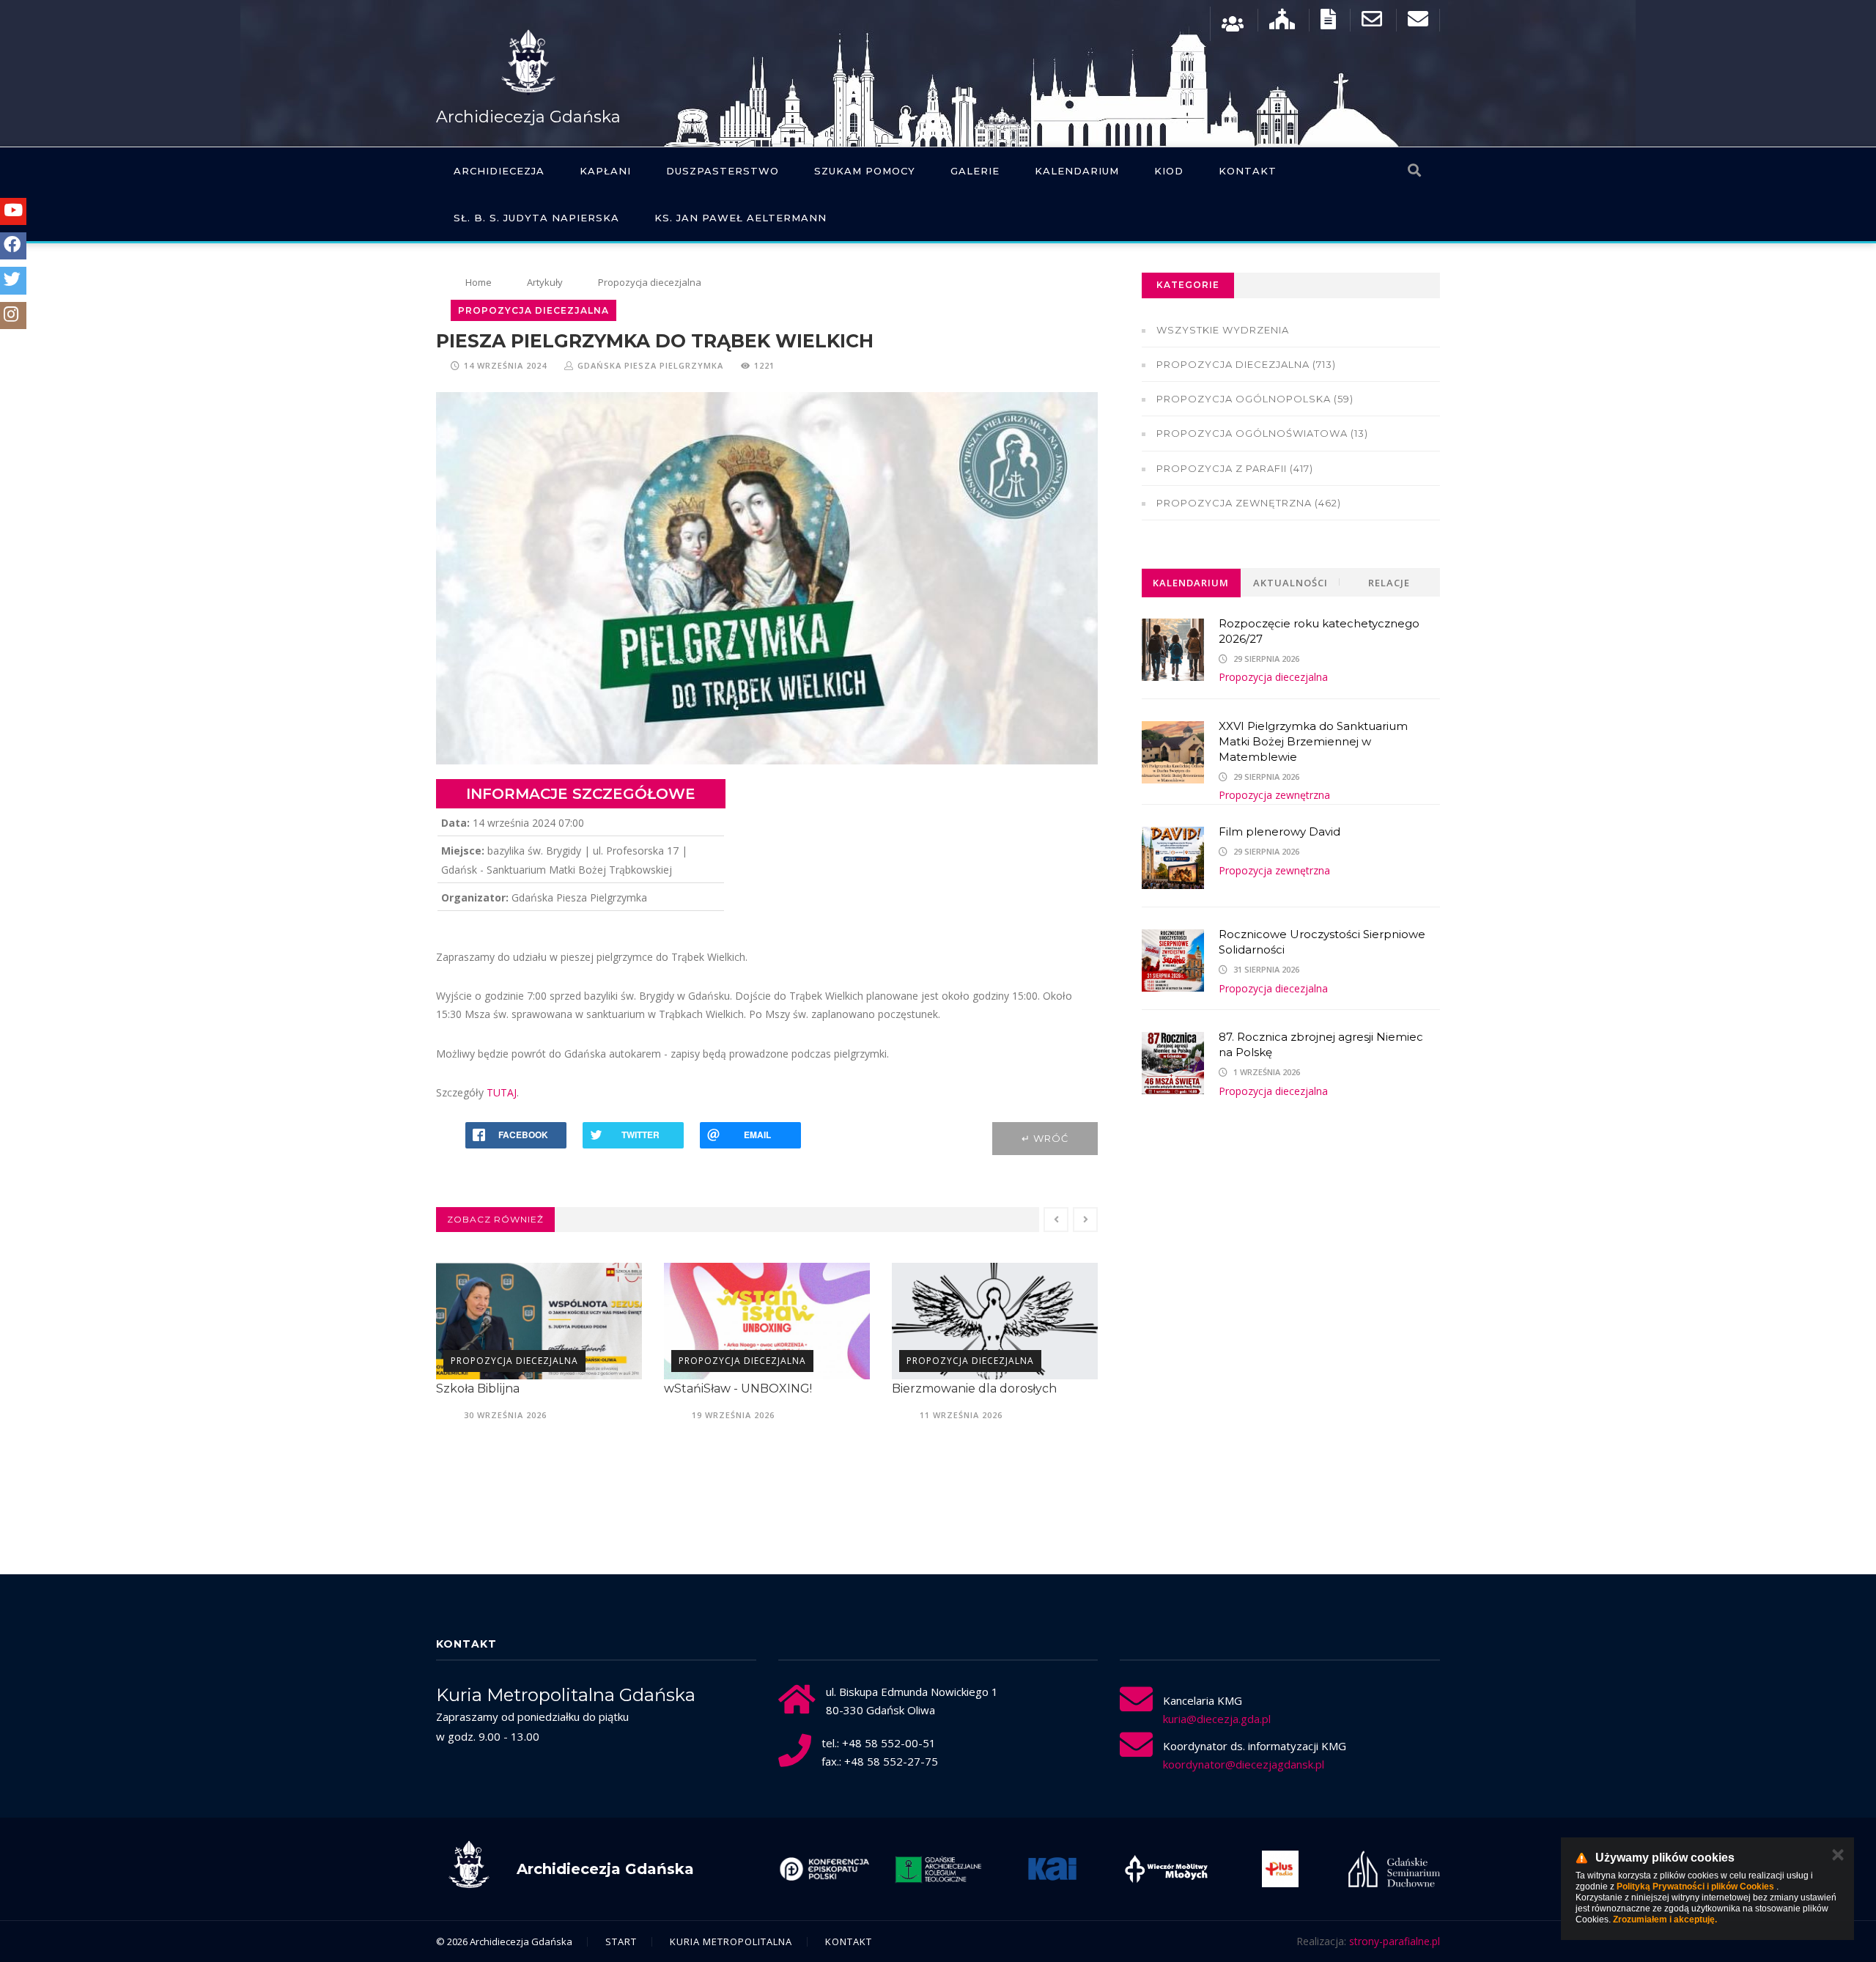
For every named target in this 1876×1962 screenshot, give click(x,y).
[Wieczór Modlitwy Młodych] (1052, 1869)
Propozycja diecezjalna (514, 1361)
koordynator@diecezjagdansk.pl (1244, 1764)
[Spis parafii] (1282, 22)
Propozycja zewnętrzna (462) (1249, 503)
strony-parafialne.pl (1395, 1941)
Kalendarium (1077, 171)
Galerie (975, 171)
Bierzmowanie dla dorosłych (746, 1388)
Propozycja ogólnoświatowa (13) (1262, 433)
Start (621, 1941)
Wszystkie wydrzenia (1223, 330)
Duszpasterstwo (723, 171)
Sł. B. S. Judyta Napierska (536, 218)
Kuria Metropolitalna (731, 1941)
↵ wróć (1045, 1138)
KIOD (1169, 171)
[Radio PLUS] (1166, 1869)
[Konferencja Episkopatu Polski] (1394, 1869)
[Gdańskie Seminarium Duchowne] (1280, 1869)
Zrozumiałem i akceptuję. (1665, 1919)
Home (479, 282)
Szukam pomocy (865, 171)
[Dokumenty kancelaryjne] (1328, 22)
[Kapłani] (1233, 22)
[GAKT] (824, 1869)
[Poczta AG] (1372, 22)
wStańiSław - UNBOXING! (510, 1388)
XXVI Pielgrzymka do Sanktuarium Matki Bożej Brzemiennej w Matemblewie (1313, 741)
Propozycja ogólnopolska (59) (1255, 399)
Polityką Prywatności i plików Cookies (1695, 1887)
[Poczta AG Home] (1418, 22)
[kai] (938, 1869)
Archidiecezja (499, 171)
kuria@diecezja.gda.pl (1217, 1719)
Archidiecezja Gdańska (528, 117)
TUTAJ (502, 1092)
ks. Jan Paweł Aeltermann (741, 218)
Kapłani (605, 171)
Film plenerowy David (1279, 831)
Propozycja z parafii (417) (1235, 468)
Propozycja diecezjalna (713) (1246, 364)
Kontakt (1248, 171)
